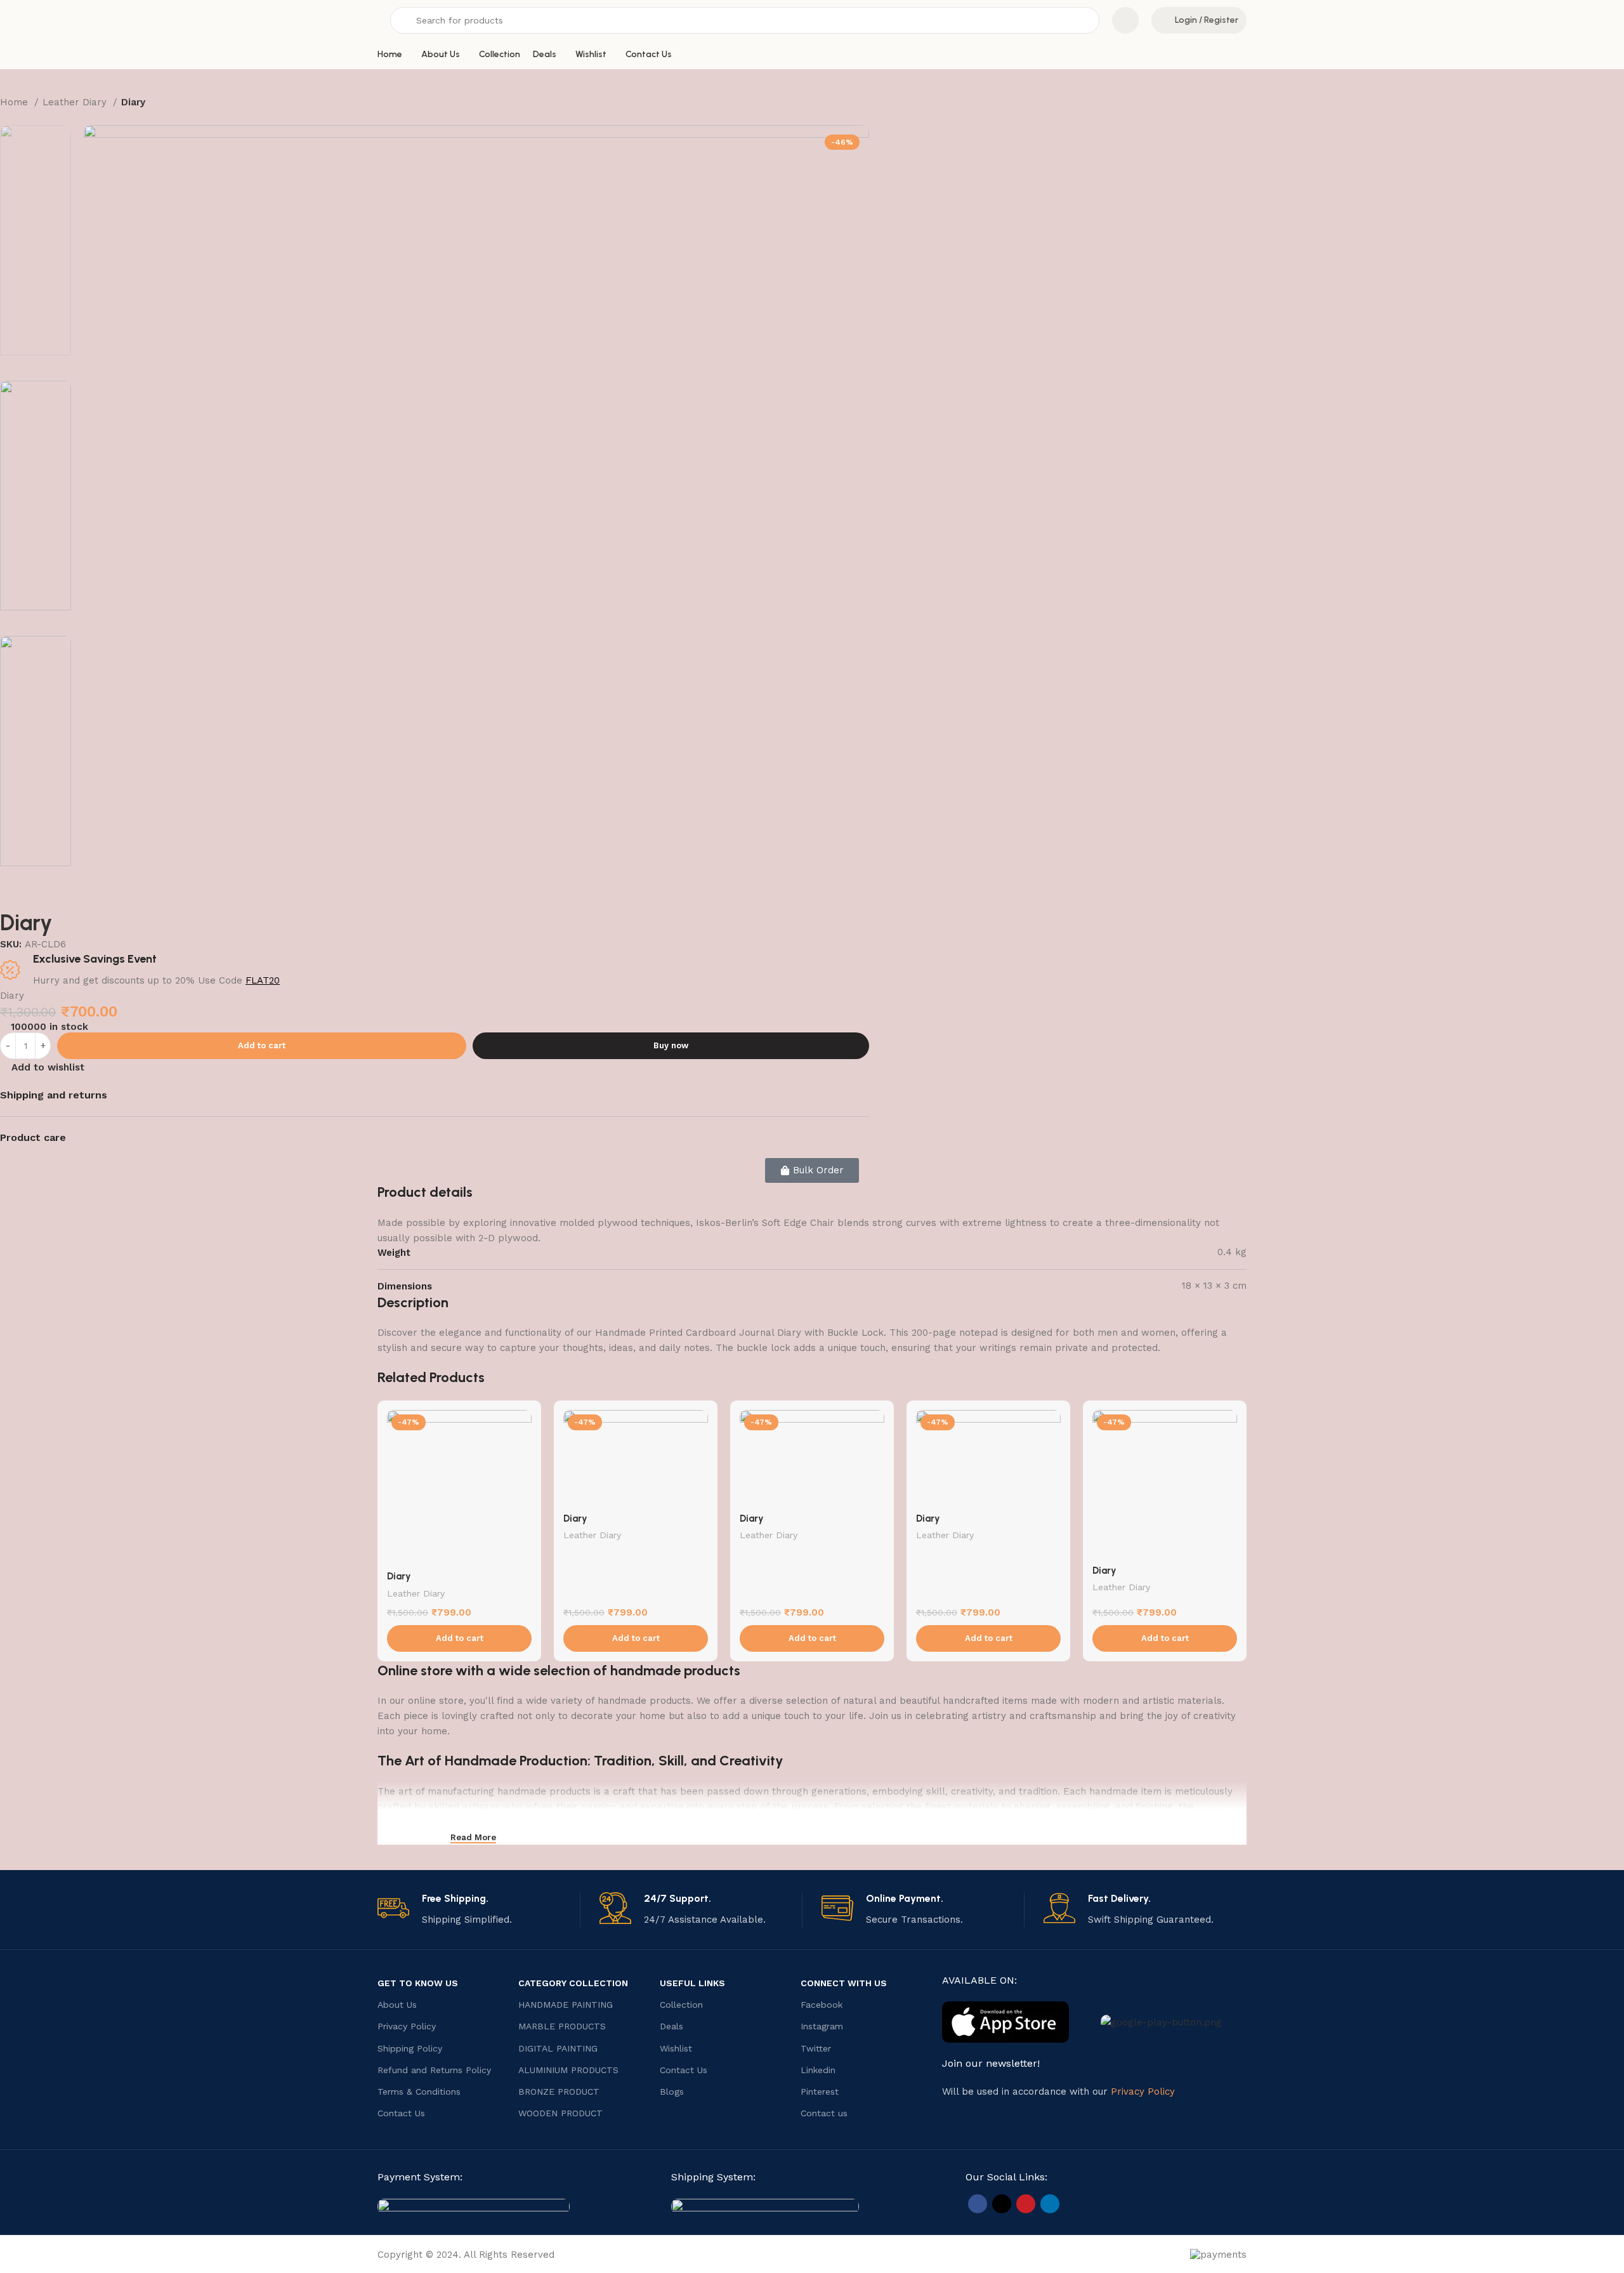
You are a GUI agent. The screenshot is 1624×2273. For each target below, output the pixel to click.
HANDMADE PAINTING (566, 2005)
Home (16, 102)
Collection (681, 2005)
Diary (399, 1576)
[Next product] (32, 119)
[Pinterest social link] (1026, 2204)
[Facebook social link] (978, 2204)
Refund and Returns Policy (434, 2070)
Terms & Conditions (419, 2092)
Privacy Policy (407, 2026)
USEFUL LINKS (692, 1983)
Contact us (824, 2113)
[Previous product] (6, 119)
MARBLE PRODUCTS (562, 2026)
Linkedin (818, 2070)
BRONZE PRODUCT (559, 2092)
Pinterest (820, 2092)
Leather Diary (76, 102)
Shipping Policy (410, 2048)
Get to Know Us (418, 1983)
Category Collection (573, 1983)
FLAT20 (263, 980)
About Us (397, 2005)
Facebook (822, 2005)
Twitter (816, 2048)
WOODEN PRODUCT (560, 2113)
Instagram (822, 2026)
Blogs (672, 2092)
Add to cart (262, 1045)
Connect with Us (844, 1983)
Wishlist (676, 2048)
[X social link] (1002, 2204)
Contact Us (401, 2113)
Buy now (671, 1045)
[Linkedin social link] (1050, 2204)
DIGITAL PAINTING (558, 2048)
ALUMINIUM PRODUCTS (568, 2070)
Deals (671, 2026)
